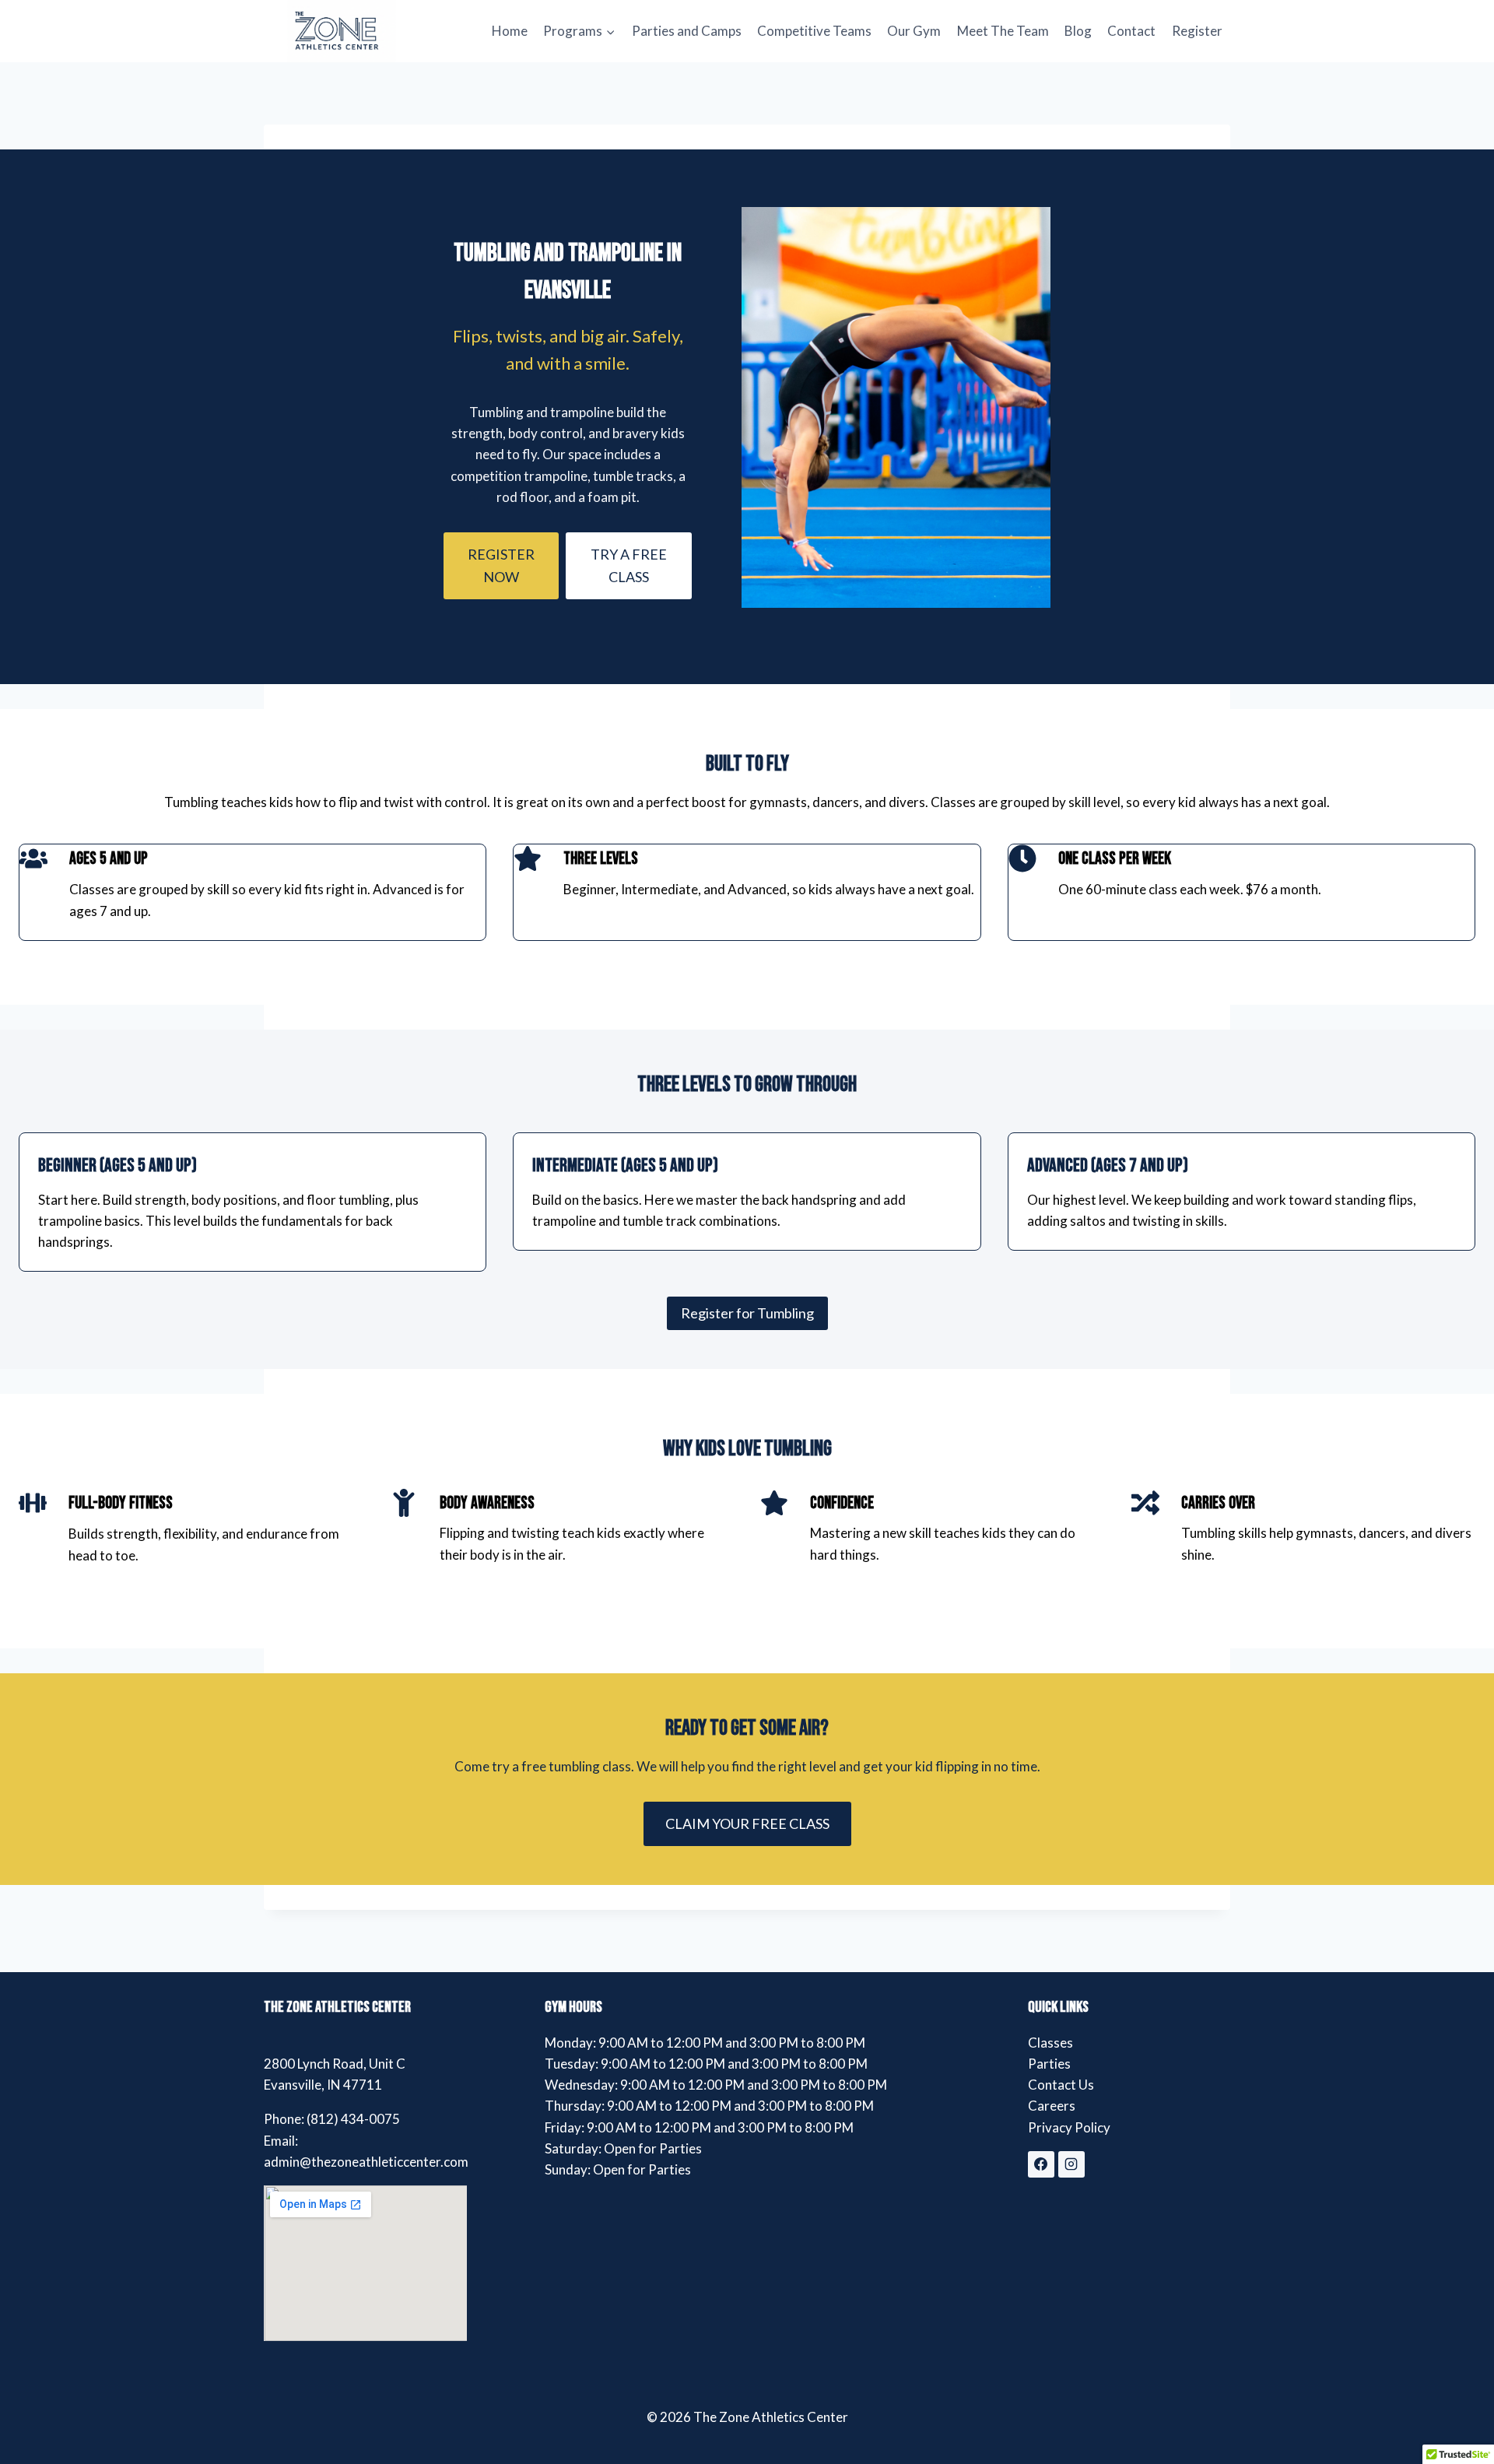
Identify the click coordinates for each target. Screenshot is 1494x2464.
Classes (1050, 2043)
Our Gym (914, 31)
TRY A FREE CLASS (629, 565)
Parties (1049, 2064)
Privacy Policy (1069, 2127)
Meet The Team (1003, 31)
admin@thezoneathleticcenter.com (366, 2162)
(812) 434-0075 (353, 2119)
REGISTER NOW (501, 565)
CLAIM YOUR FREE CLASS (747, 1823)
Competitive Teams (814, 31)
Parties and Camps (687, 31)
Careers (1052, 2106)
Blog (1078, 31)
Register (1197, 31)
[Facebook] (1041, 2164)
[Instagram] (1071, 2164)
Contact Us (1061, 2085)
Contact (1131, 31)
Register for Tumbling (747, 1313)
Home (510, 31)
